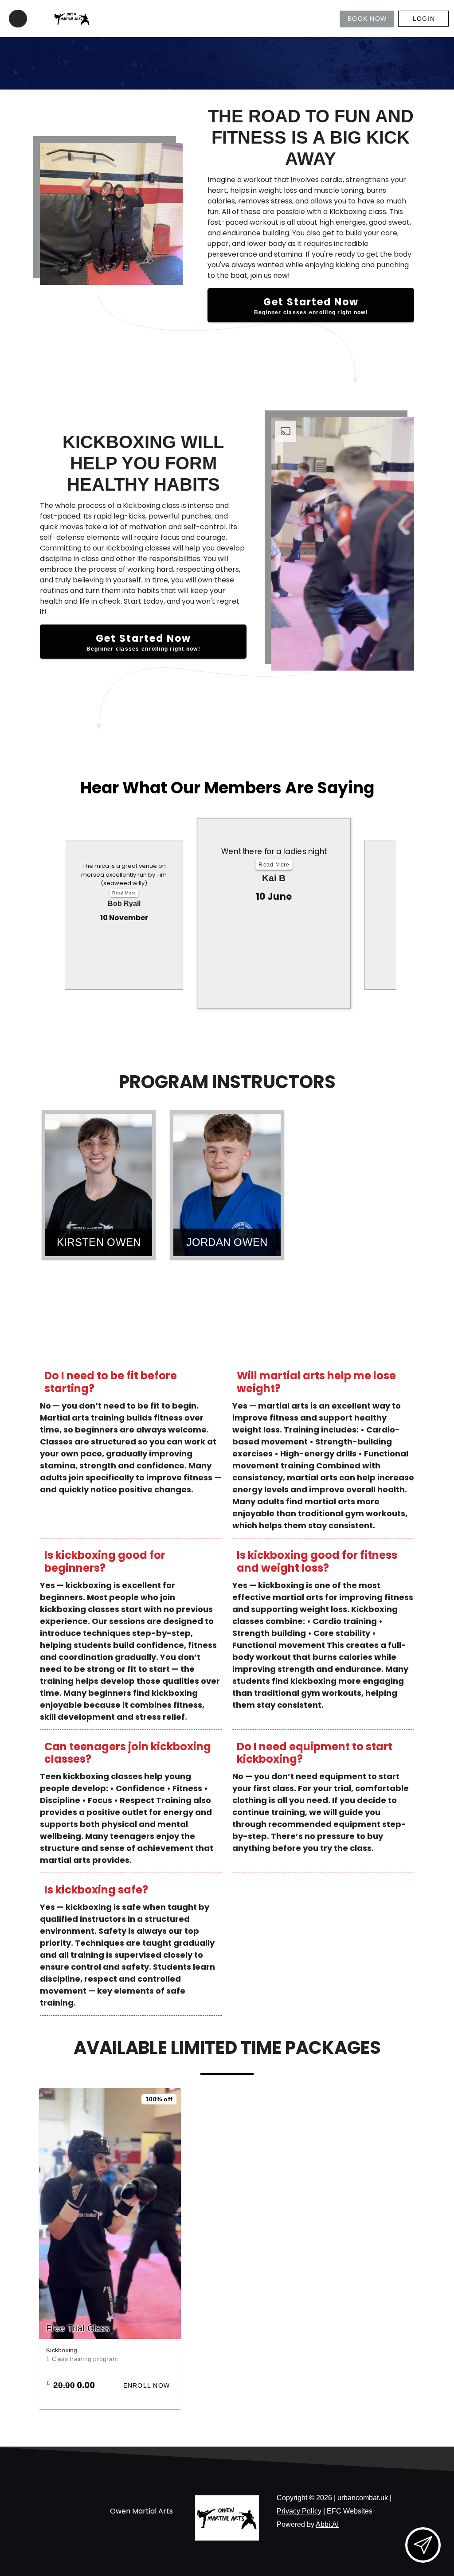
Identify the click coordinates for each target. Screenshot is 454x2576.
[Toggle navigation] (18, 19)
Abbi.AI (327, 2524)
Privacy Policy (299, 2511)
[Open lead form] (423, 2545)
